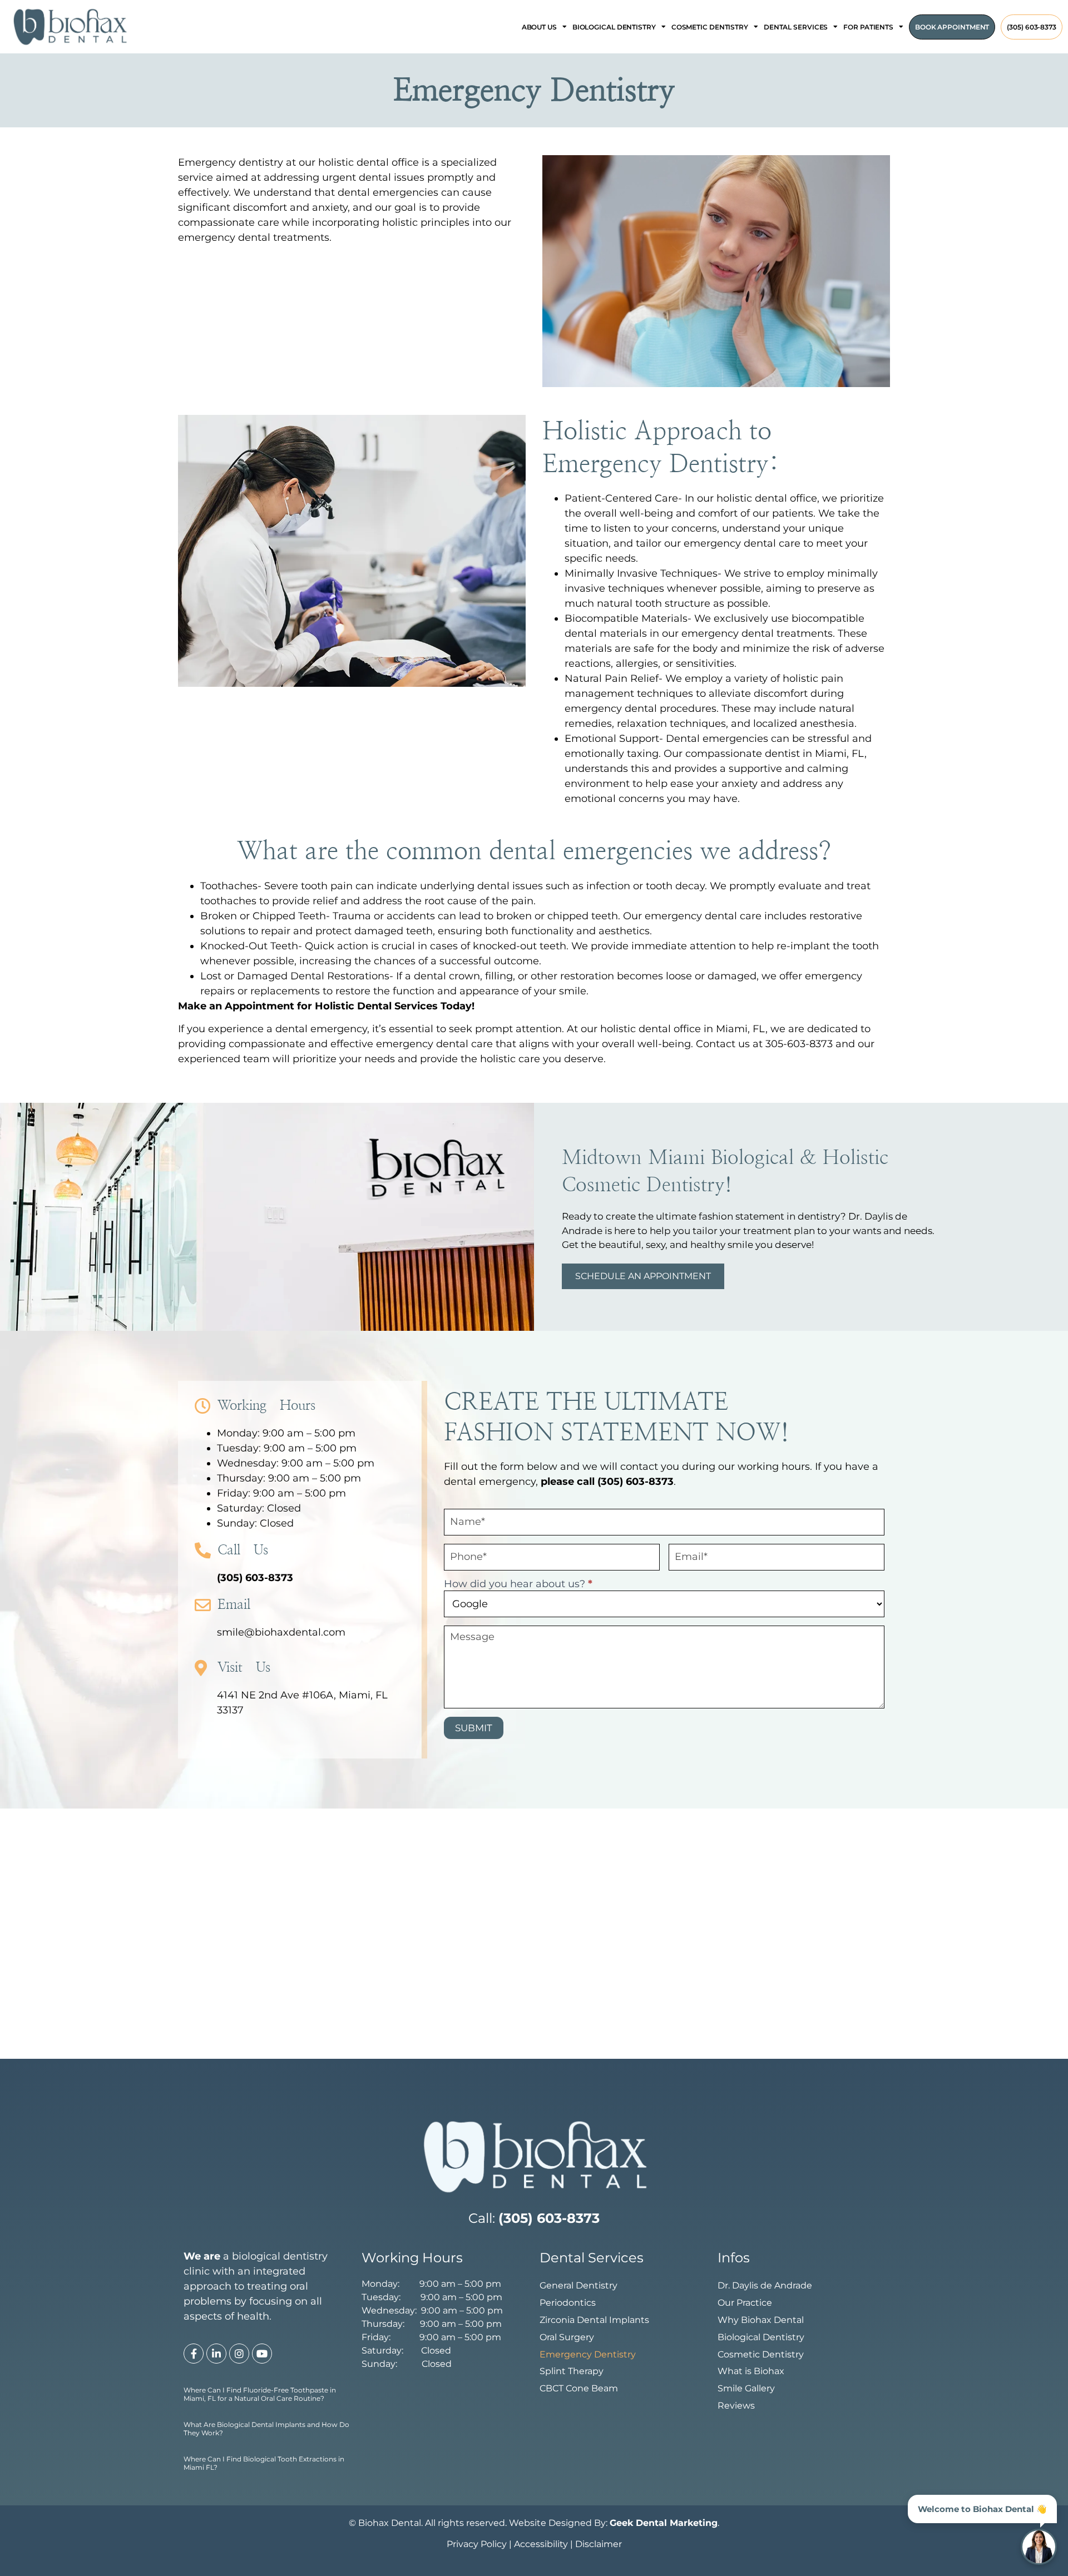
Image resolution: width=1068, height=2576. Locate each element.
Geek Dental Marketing (951, 2529)
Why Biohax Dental (761, 2320)
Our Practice (745, 2303)
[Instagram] (239, 2354)
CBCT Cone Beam (579, 2388)
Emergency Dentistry (588, 2354)
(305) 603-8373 (1032, 27)
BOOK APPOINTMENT (952, 27)
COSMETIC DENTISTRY (710, 27)
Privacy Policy (477, 2544)
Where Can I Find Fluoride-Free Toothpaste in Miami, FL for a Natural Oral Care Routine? (260, 2394)
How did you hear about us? (518, 1584)
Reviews (736, 2406)
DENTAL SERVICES (796, 27)
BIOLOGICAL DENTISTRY (614, 27)
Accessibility (541, 2544)
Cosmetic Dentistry (761, 2354)
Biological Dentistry (761, 2337)
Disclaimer (599, 2544)
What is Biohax (751, 2371)
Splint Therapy (572, 2371)
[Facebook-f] (194, 2354)
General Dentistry (578, 2285)
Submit (474, 1728)
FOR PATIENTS (868, 27)
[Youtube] (262, 2354)
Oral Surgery (567, 2337)
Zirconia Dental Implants (594, 2320)
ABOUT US (539, 27)
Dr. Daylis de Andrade (765, 2285)
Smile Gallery (746, 2388)
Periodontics (568, 2303)
